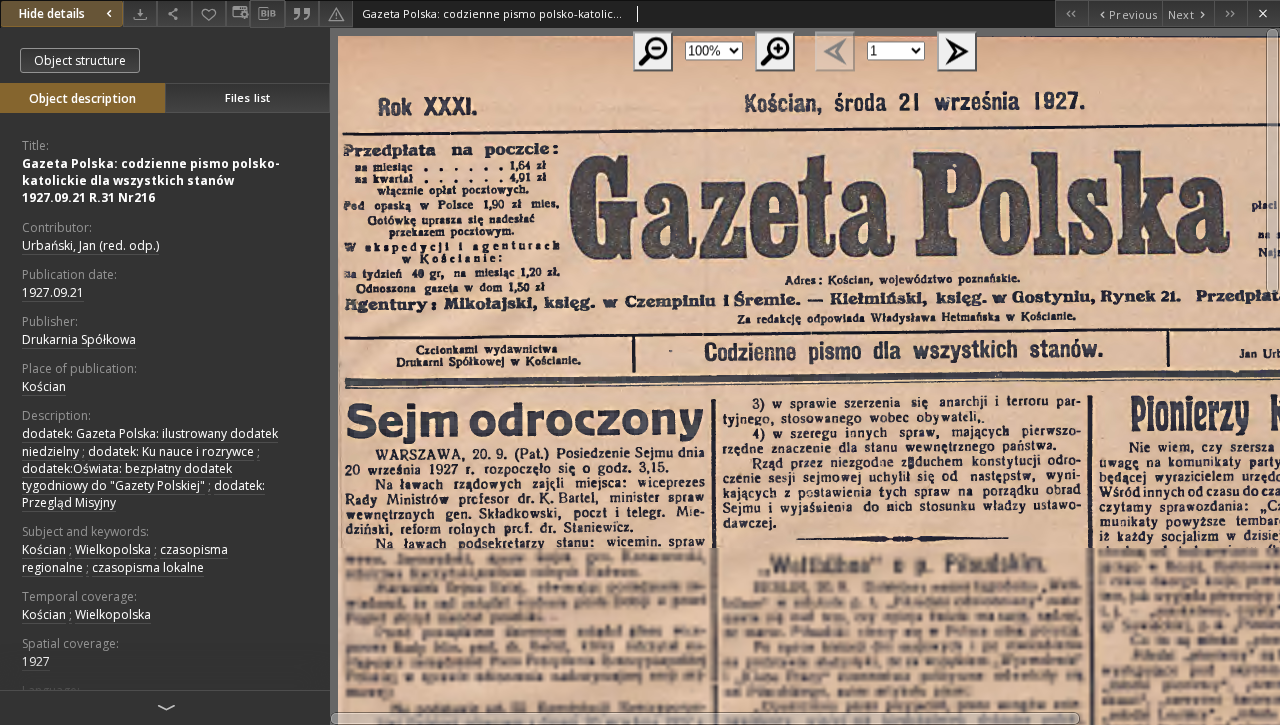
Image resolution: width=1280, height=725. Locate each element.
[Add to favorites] (209, 13)
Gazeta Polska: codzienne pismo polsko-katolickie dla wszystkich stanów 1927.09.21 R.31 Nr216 (151, 180)
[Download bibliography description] (267, 14)
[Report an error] (336, 13)
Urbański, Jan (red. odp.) (90, 245)
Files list (247, 97)
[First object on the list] (1071, 13)
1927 (36, 661)
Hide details (52, 13)
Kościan (44, 386)
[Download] (140, 13)
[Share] (174, 13)
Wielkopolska (113, 549)
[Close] (1263, 13)
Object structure (80, 60)
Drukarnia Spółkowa (79, 339)
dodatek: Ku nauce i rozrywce (171, 451)
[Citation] (302, 13)
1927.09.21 (53, 292)
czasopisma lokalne (148, 567)
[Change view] (238, 13)
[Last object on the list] (1230, 13)
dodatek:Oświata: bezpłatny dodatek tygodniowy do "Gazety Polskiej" (127, 477)
